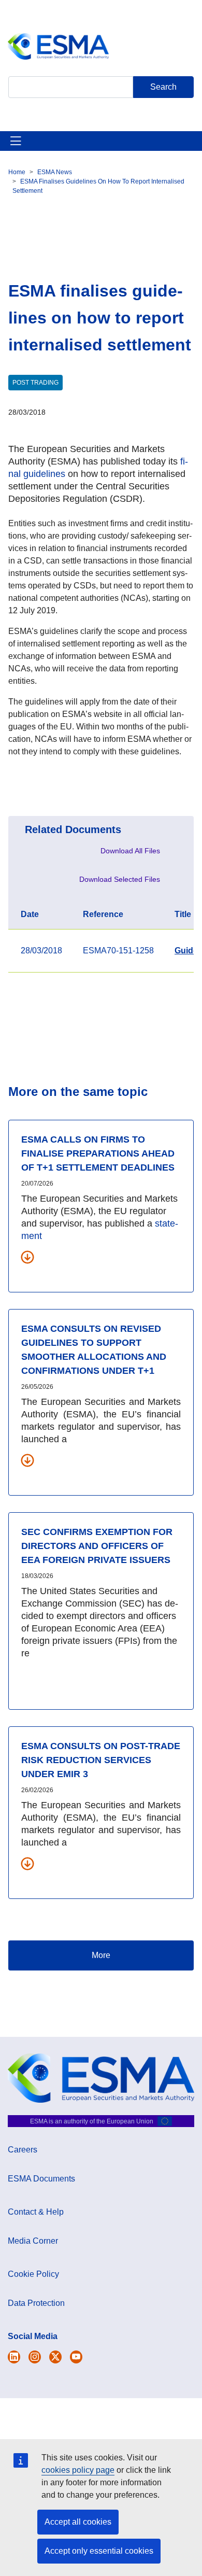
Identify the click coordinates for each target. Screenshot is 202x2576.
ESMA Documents (41, 2179)
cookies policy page (78, 2470)
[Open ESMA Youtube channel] (76, 2357)
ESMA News (55, 172)
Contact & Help (36, 2212)
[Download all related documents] (27, 1257)
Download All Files (130, 851)
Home (17, 172)
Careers (23, 2150)
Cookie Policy (33, 2274)
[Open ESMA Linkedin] (55, 2357)
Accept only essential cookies (99, 2551)
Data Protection (36, 2303)
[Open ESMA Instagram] (35, 2357)
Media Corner (33, 2241)
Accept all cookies (78, 2522)
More (101, 1955)
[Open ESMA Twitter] (14, 2357)
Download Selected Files (120, 879)
